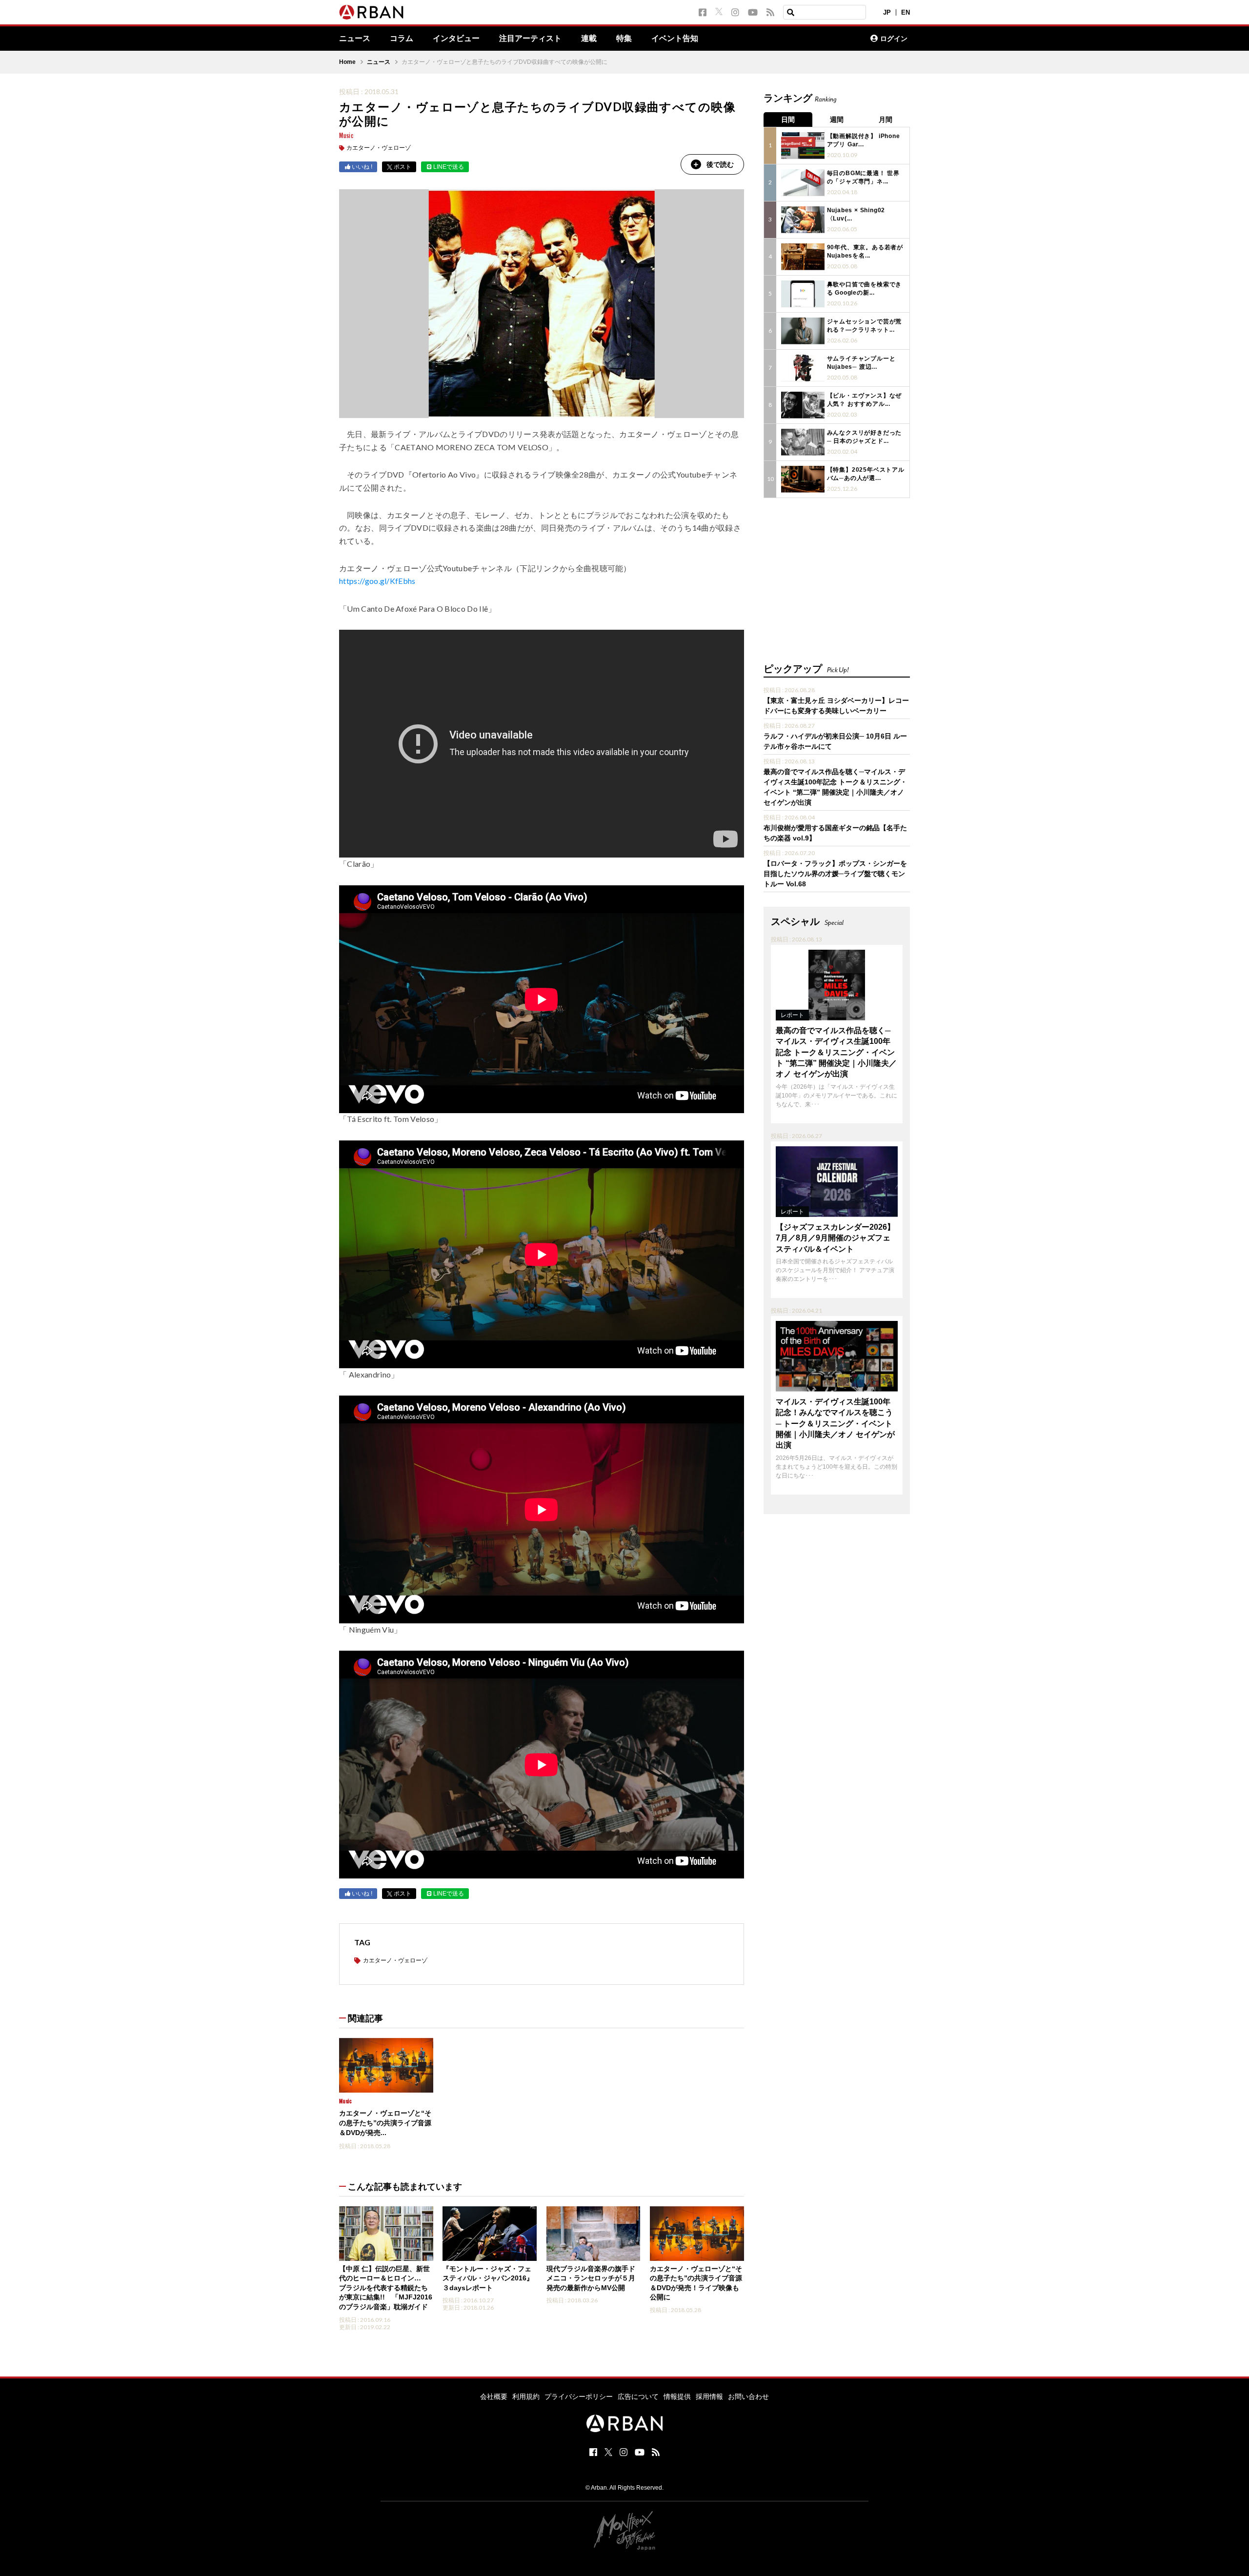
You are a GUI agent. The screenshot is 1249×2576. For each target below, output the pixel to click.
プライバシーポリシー (579, 2396)
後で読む (720, 164)
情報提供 (677, 2396)
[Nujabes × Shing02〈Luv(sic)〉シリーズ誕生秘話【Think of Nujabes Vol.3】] (803, 220)
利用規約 (526, 2396)
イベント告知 (675, 39)
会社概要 (494, 2396)
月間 (886, 120)
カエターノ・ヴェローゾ (379, 148)
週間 (837, 120)
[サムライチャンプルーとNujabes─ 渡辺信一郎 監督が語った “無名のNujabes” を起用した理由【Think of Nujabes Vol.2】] (803, 368)
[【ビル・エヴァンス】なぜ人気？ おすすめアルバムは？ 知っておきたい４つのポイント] (803, 405)
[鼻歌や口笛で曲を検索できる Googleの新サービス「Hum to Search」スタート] (803, 294)
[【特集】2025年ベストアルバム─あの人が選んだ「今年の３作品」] (803, 479)
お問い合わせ (748, 2396)
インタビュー (456, 39)
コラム (402, 39)
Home (347, 62)
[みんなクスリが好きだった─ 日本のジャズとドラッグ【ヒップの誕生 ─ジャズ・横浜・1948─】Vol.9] (803, 442)
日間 (788, 120)
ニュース (355, 39)
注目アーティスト (530, 39)
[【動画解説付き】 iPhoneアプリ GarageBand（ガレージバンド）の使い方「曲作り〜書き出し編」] (803, 146)
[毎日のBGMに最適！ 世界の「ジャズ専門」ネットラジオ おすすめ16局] (803, 183)
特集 (624, 39)
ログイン (894, 39)
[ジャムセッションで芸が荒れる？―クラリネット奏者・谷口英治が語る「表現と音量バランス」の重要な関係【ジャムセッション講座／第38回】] (803, 331)
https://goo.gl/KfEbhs (377, 581)
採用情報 (709, 2396)
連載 (589, 39)
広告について (638, 2396)
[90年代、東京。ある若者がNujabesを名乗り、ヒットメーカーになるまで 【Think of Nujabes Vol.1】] (803, 257)
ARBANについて (820, 39)
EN (906, 12)
